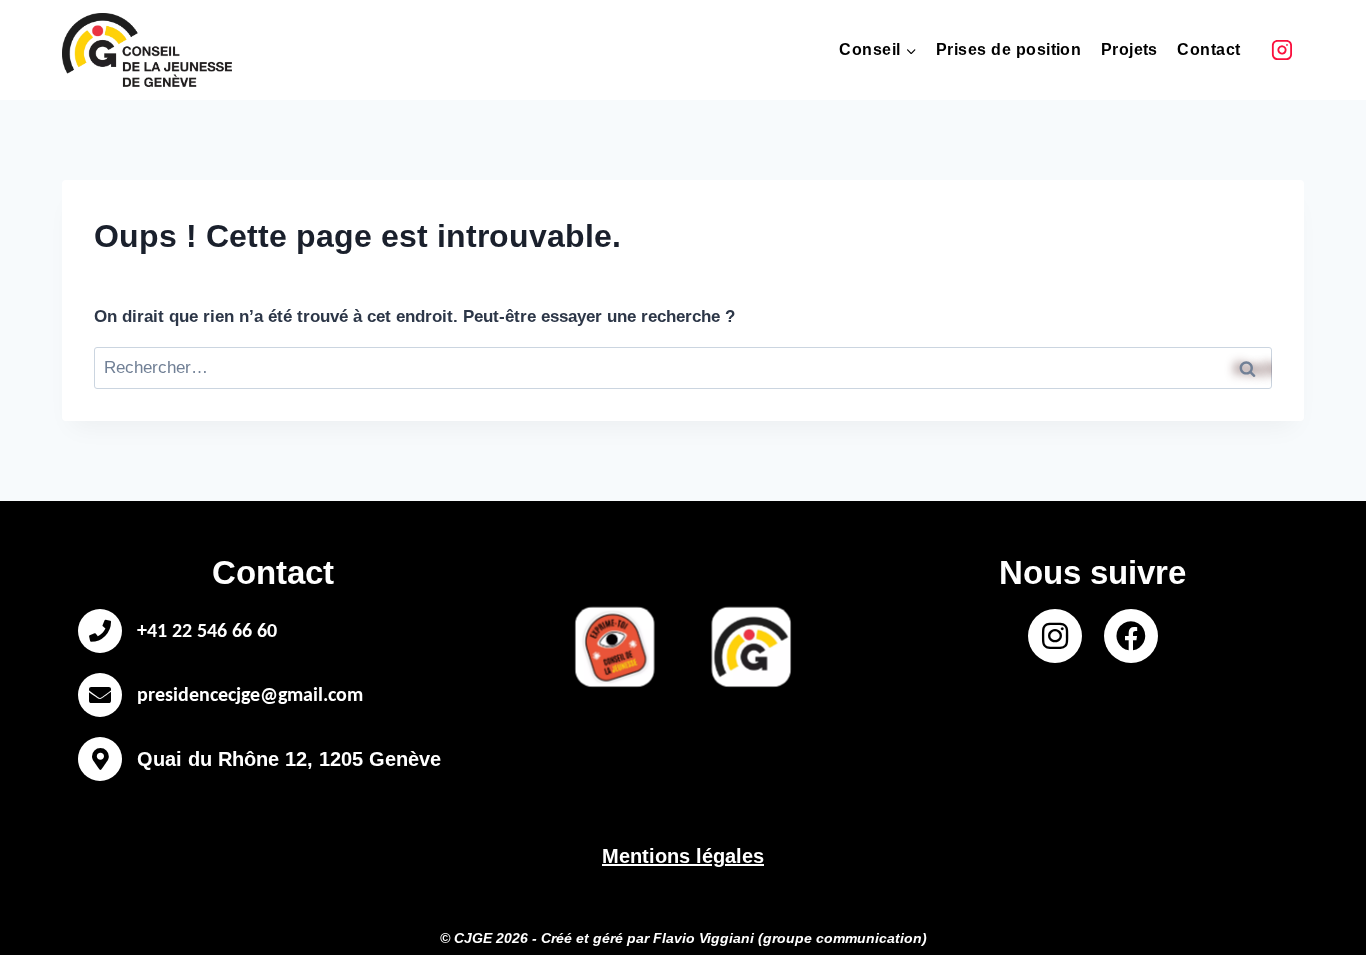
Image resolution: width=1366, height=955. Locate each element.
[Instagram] (1282, 50)
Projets (1129, 49)
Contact (1208, 49)
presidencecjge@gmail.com (250, 696)
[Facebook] (1131, 636)
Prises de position (1009, 49)
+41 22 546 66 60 (207, 632)
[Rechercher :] (683, 367)
